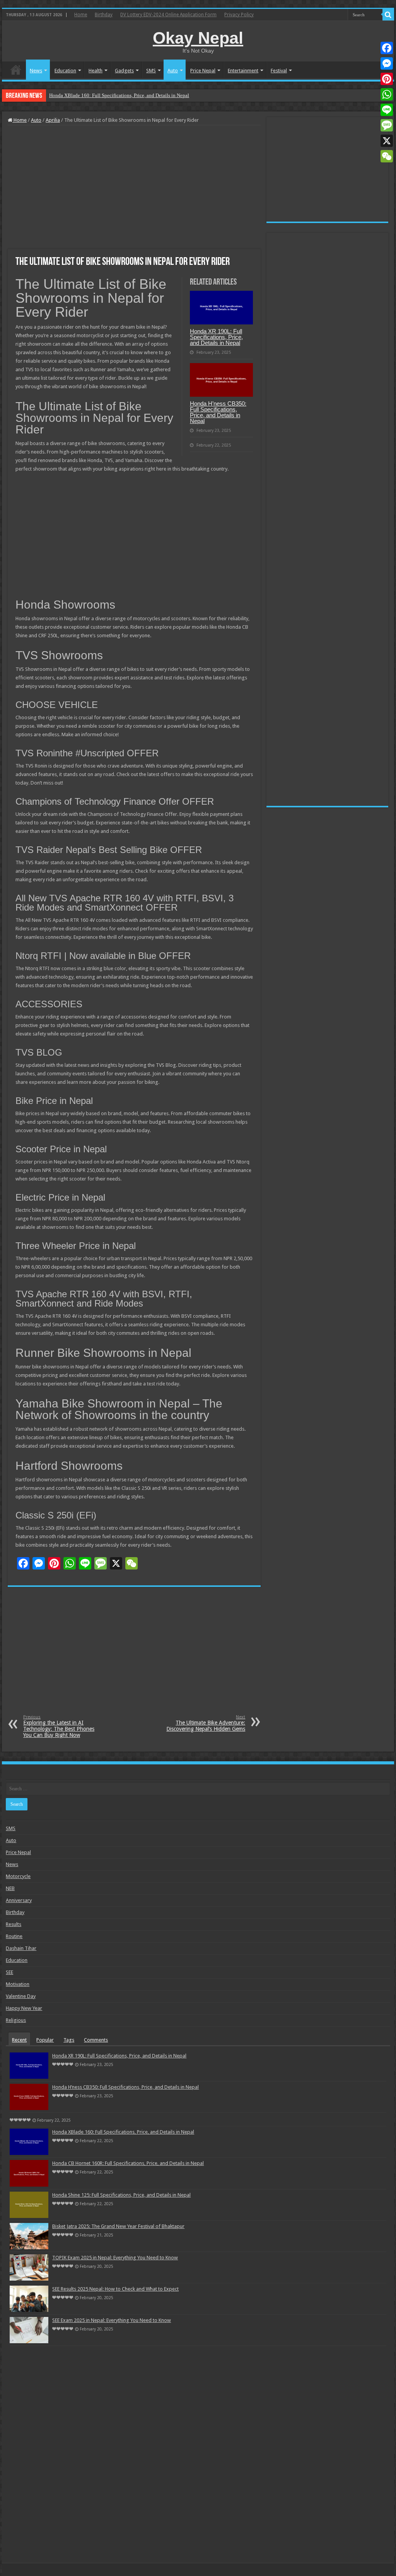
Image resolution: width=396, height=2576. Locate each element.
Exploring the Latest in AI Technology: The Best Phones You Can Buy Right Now (59, 1726)
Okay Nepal (198, 38)
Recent (19, 2040)
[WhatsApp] (387, 94)
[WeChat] (387, 156)
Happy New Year (24, 2008)
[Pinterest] (387, 79)
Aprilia (53, 120)
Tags (69, 2040)
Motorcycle (18, 1876)
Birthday (104, 15)
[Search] (388, 15)
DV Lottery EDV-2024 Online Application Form (168, 15)
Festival (279, 71)
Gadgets (124, 71)
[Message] (387, 125)
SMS (151, 71)
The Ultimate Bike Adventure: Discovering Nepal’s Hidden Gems (206, 1723)
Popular (45, 2040)
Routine (14, 1936)
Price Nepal (203, 71)
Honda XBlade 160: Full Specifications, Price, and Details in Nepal (119, 95)
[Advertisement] (134, 187)
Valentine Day (21, 1996)
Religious (16, 2020)
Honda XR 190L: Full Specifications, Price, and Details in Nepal (216, 337)
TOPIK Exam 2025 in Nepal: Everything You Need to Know (115, 2258)
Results (14, 1924)
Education (65, 71)
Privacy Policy (239, 15)
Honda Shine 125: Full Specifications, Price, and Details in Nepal (121, 2195)
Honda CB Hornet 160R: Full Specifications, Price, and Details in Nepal (128, 2163)
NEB (10, 1888)
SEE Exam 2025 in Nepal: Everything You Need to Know (112, 2320)
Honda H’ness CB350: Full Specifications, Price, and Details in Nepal (218, 412)
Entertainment (243, 71)
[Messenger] (387, 63)
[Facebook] (387, 48)
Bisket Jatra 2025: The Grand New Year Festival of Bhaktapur (118, 2226)
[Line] (387, 110)
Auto (173, 71)
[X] (387, 141)
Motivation (18, 1984)
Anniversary (19, 1900)
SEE (9, 1972)
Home (81, 15)
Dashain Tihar (21, 1948)
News (36, 71)
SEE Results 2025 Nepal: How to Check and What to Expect (115, 2289)
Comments (96, 2040)
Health (96, 71)
